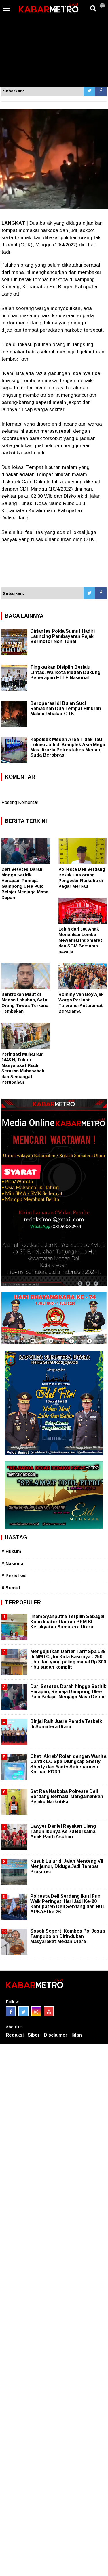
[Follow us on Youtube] (49, 2011)
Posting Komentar (20, 802)
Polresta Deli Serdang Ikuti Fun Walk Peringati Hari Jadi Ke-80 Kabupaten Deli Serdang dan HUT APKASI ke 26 (68, 1904)
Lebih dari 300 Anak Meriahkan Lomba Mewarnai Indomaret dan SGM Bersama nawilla (80, 940)
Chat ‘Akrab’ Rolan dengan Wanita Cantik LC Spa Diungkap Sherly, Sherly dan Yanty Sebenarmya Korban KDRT (68, 1764)
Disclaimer (56, 2035)
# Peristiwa (14, 1576)
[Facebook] (101, 91)
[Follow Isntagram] (36, 2011)
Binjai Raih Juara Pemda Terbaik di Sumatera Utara (66, 1724)
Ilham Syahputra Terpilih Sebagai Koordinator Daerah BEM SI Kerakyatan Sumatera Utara (67, 1622)
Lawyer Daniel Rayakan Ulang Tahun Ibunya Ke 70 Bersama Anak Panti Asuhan (63, 1831)
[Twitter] (89, 91)
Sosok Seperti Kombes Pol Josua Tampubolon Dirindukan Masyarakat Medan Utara (68, 1936)
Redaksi (15, 2035)
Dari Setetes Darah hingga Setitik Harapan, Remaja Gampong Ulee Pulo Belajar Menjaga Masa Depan (68, 1692)
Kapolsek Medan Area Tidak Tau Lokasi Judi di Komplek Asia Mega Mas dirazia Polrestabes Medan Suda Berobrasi (68, 747)
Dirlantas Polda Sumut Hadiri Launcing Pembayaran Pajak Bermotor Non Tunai (62, 636)
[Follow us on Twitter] (23, 2011)
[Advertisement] (54, 43)
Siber (34, 2035)
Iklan (77, 2035)
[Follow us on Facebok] (11, 2011)
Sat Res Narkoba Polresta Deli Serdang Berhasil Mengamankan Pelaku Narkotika (67, 1796)
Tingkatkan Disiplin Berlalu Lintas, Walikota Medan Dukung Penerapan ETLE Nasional (65, 672)
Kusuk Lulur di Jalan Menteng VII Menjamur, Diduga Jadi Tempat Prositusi (67, 1866)
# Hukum (11, 1551)
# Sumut (11, 1588)
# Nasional (13, 1564)
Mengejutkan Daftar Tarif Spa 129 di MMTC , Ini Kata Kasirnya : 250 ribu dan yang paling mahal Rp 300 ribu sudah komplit (68, 1659)
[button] (102, 3)
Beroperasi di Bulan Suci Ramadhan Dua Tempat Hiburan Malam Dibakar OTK (66, 708)
